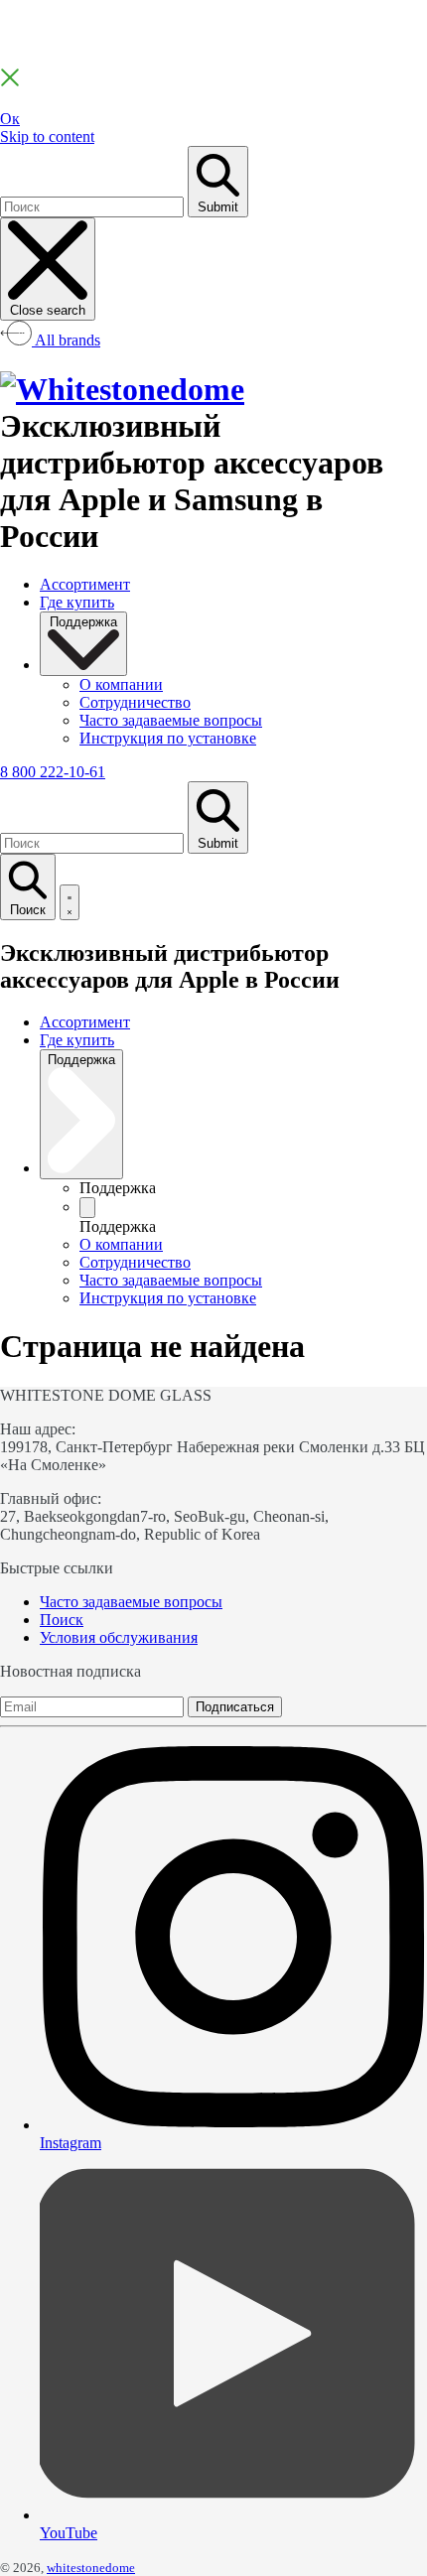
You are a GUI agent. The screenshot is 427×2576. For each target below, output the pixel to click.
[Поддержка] (87, 1208)
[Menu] (70, 902)
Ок (10, 119)
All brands (66, 340)
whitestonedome (91, 2568)
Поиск (62, 1620)
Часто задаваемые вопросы (131, 1602)
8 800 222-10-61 (53, 772)
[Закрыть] (10, 82)
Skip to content (47, 136)
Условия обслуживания (119, 1637)
